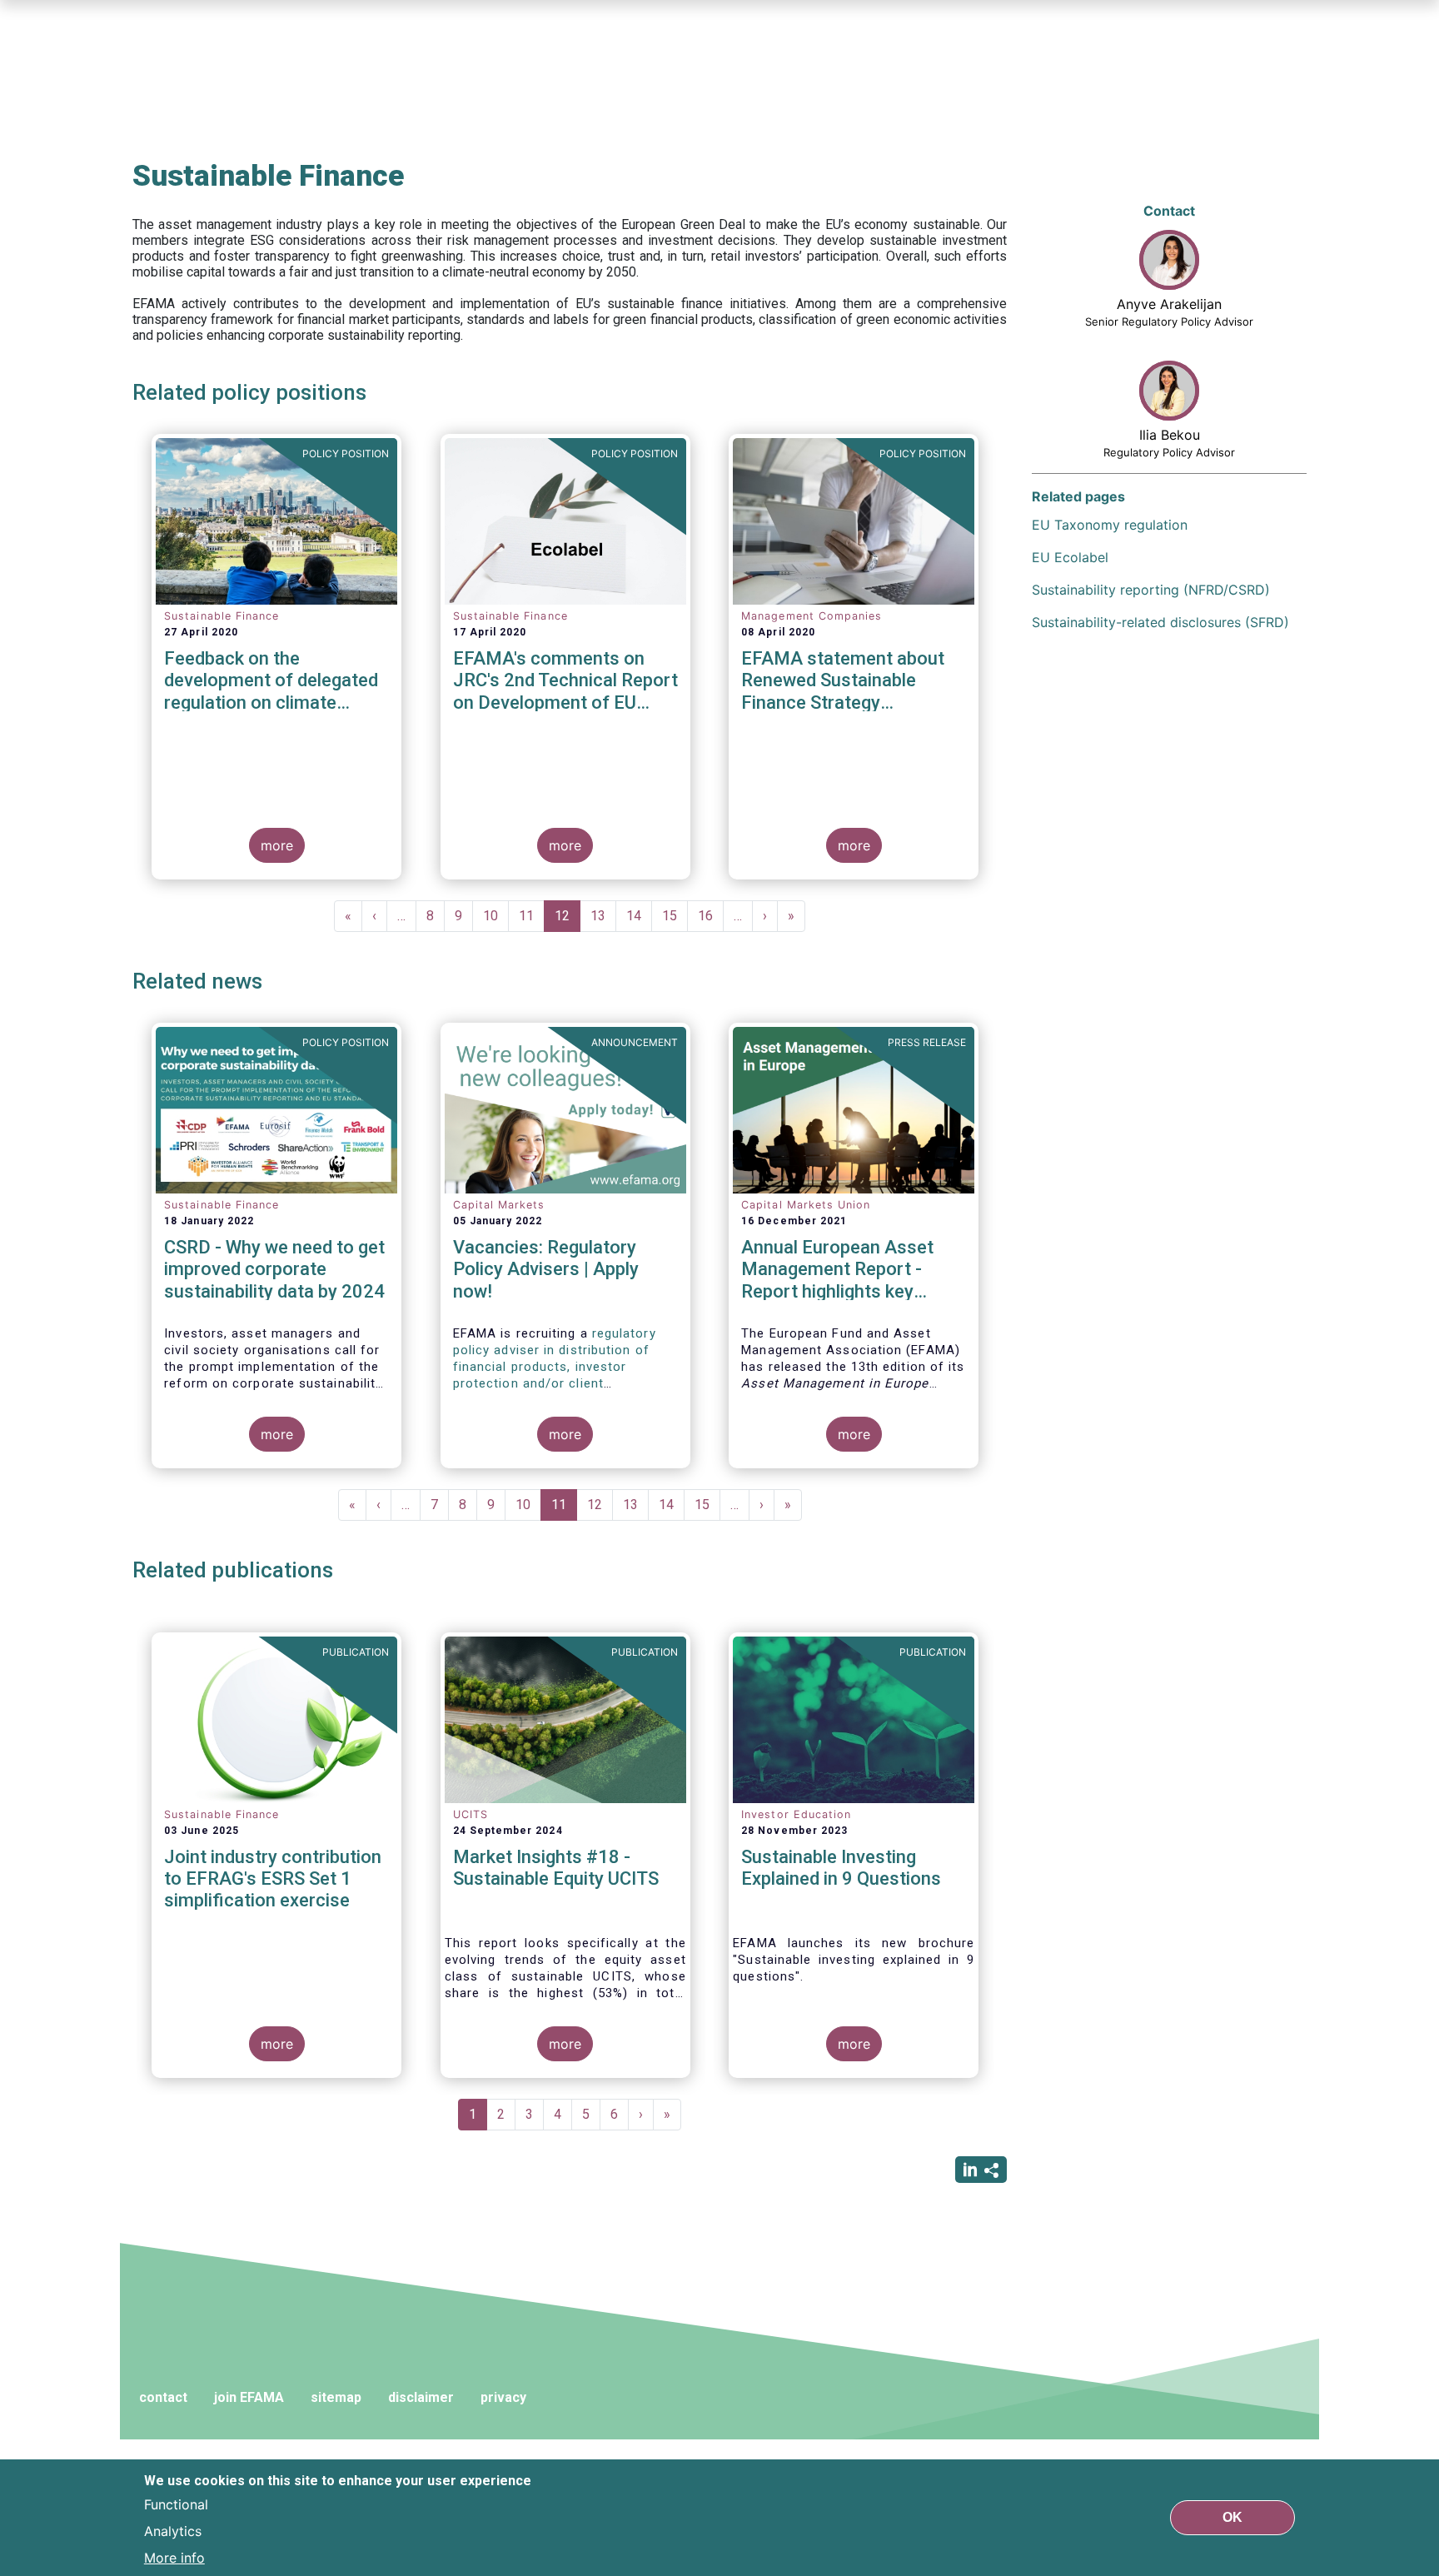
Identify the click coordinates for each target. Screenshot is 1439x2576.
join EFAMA (249, 2397)
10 (496, 916)
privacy (503, 2397)
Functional (176, 2504)
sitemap (336, 2397)
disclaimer (421, 2397)
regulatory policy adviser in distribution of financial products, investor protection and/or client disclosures (555, 1367)
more (277, 845)
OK (1232, 2517)
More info (174, 2558)
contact (163, 2397)
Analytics (173, 2531)
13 (603, 916)
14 (639, 916)
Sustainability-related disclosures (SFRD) (1160, 622)
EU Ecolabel (1070, 557)
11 (532, 916)
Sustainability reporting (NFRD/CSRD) (1151, 590)
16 (711, 916)
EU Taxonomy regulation (1110, 525)
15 (675, 916)
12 (568, 920)
